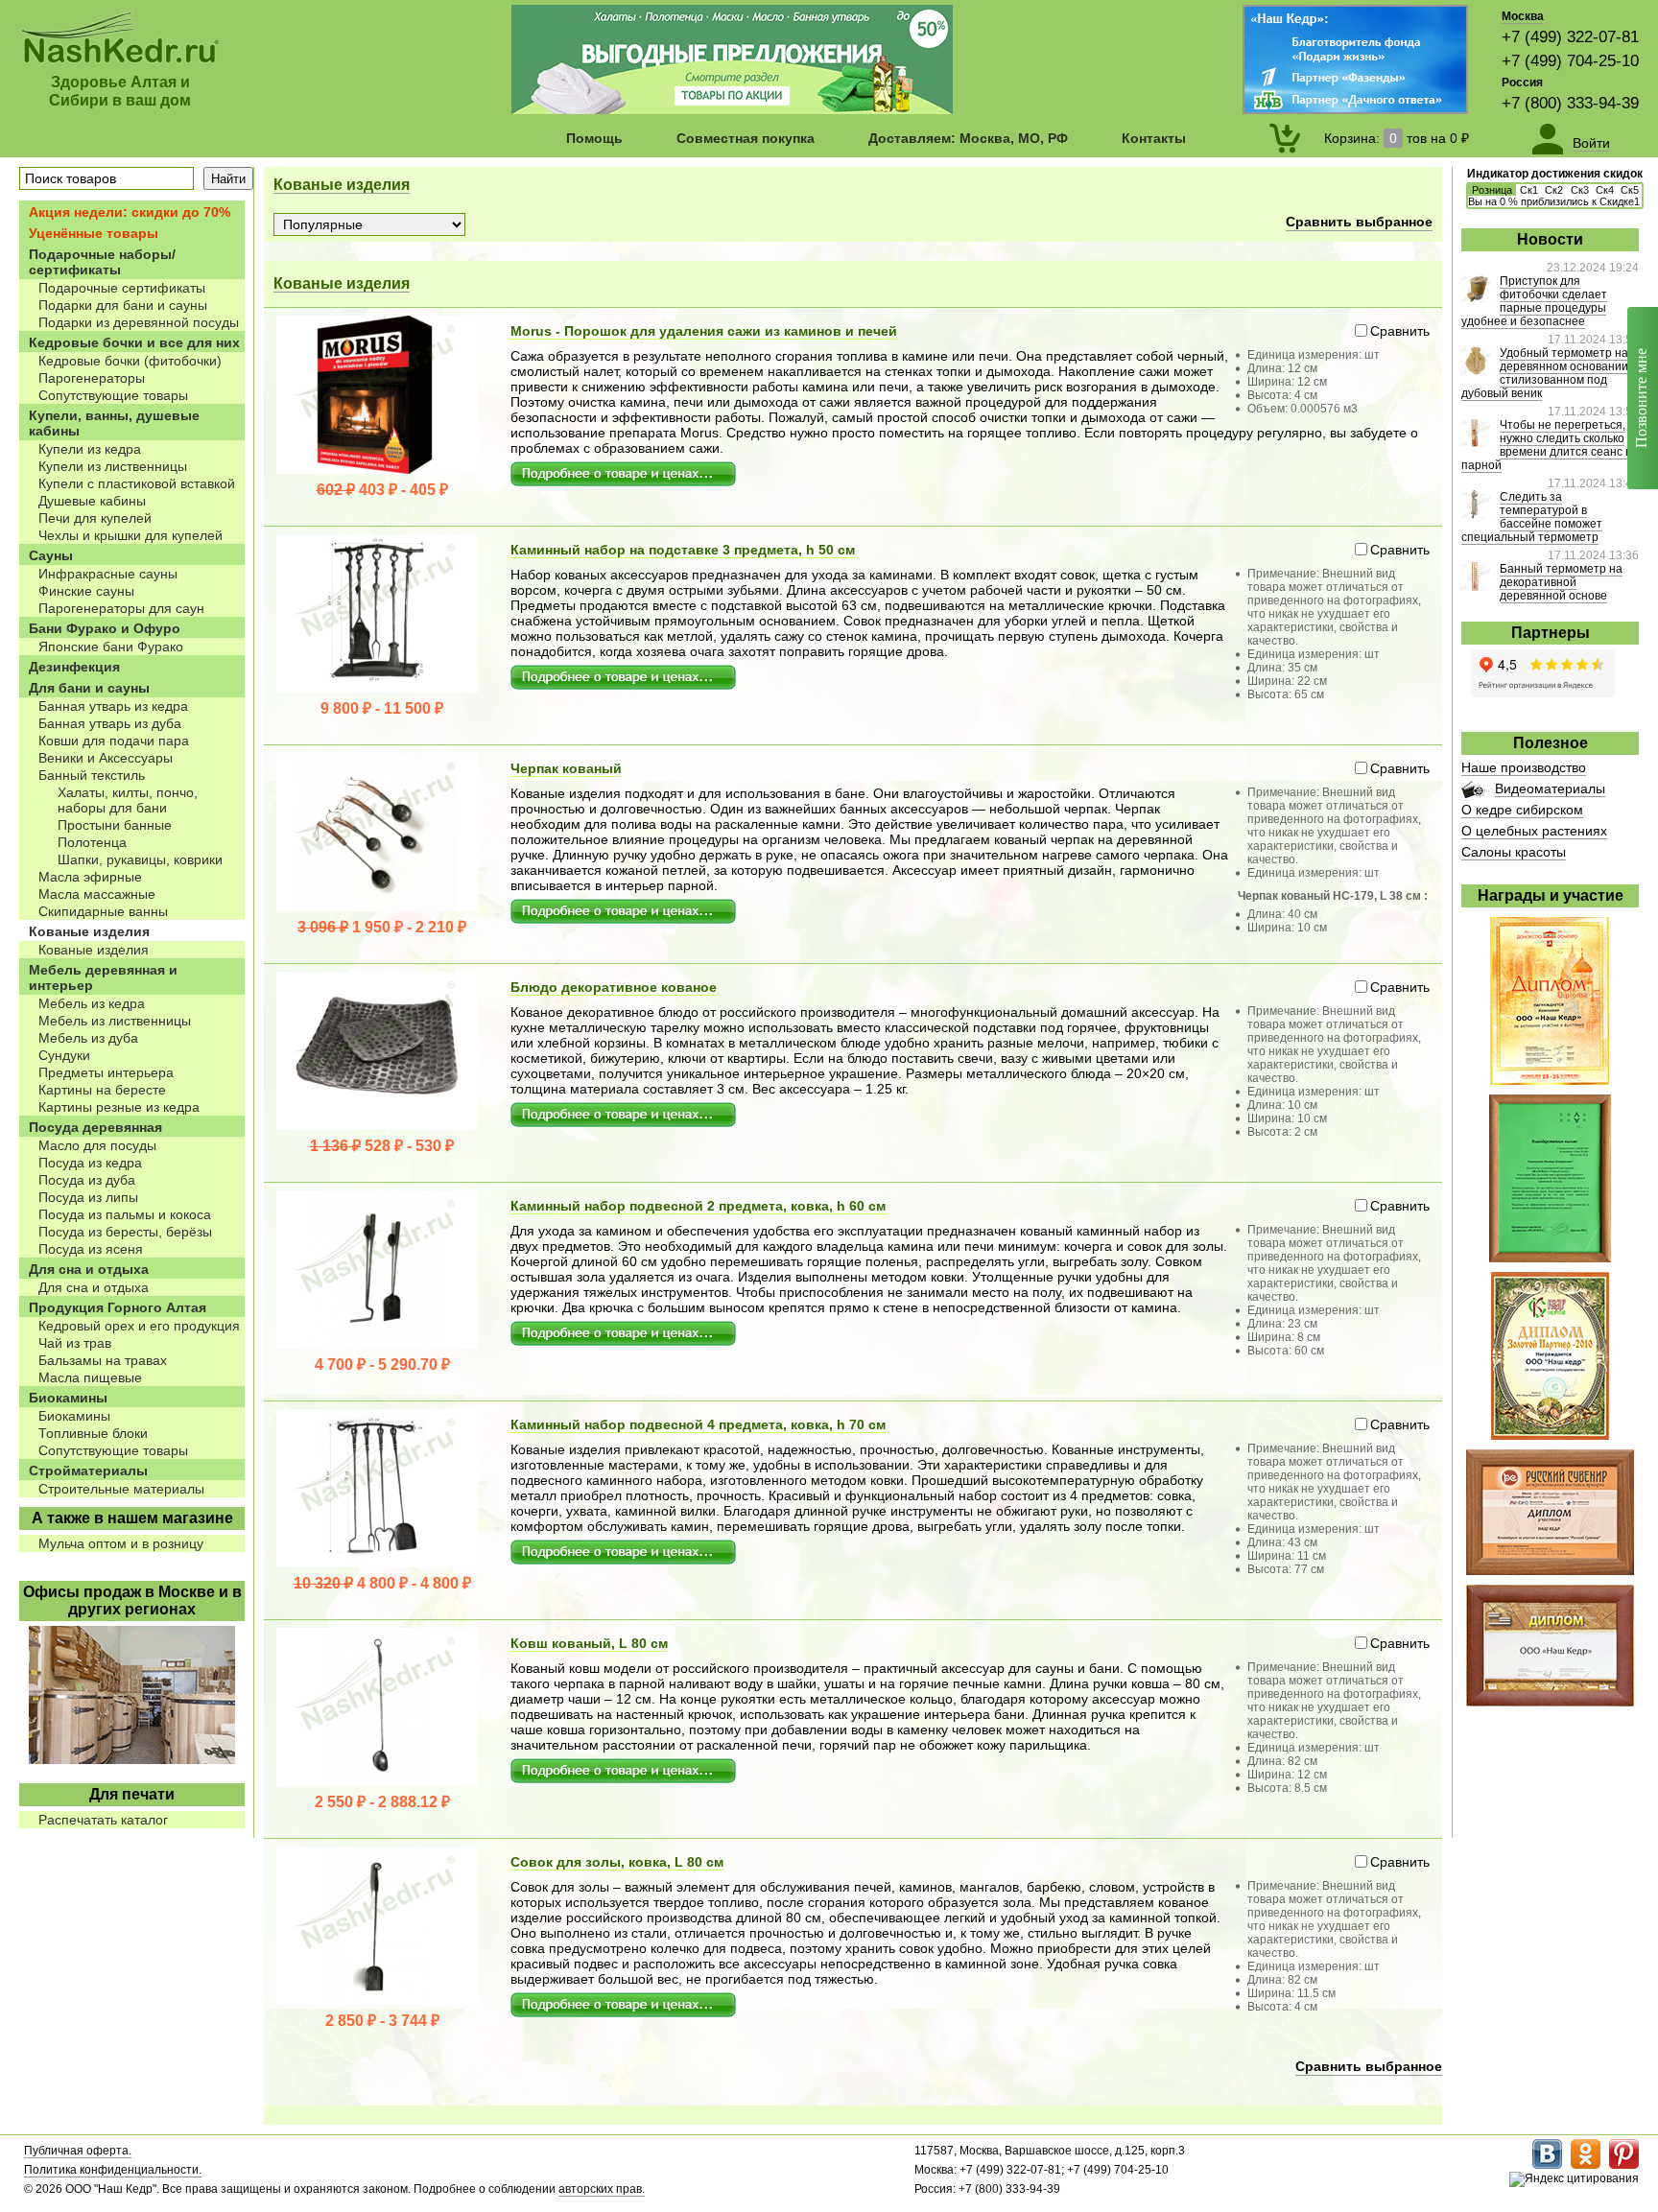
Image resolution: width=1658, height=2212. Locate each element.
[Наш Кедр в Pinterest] (1624, 2165)
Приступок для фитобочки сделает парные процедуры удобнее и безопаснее (1534, 301)
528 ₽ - (382, 1146)
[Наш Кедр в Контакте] (1547, 2165)
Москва (1523, 16)
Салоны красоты (1514, 852)
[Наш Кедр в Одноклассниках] (1586, 2165)
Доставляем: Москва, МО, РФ (968, 138)
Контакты (1154, 138)
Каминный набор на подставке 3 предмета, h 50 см (683, 550)
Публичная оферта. (78, 2151)
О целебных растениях (1534, 831)
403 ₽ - (382, 490)
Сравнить (1400, 331)
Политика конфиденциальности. (113, 2170)
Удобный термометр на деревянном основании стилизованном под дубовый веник (1545, 373)
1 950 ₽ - (382, 927)
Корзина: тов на (1397, 138)
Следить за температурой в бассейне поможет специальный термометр (1532, 517)
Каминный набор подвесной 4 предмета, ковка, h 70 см (698, 1424)
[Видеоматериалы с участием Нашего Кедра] (1473, 793)
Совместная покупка (746, 138)
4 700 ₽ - (382, 1365)
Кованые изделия (342, 185)
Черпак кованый (566, 768)
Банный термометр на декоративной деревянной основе (1561, 582)
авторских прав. (602, 2189)
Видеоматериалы (1550, 788)
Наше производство (1524, 767)
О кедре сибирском (1522, 810)
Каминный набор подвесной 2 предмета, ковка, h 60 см (698, 1206)
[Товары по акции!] (732, 109)
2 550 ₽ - (382, 1802)
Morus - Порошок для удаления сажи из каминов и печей (704, 331)
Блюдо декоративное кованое (614, 987)
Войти (1591, 143)
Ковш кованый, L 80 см (589, 1643)
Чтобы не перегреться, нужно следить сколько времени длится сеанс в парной (1546, 445)
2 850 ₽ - (382, 2021)
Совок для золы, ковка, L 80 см (617, 1862)
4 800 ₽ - (382, 1583)
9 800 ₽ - (382, 708)
